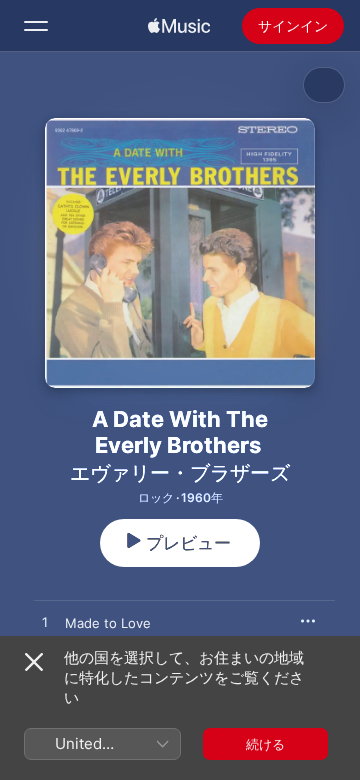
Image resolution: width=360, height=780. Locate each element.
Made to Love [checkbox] (108, 623)
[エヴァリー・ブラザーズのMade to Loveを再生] (45, 623)
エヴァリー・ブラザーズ (180, 473)
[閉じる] (34, 662)
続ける (265, 744)
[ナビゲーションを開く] (36, 26)
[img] (179, 26)
